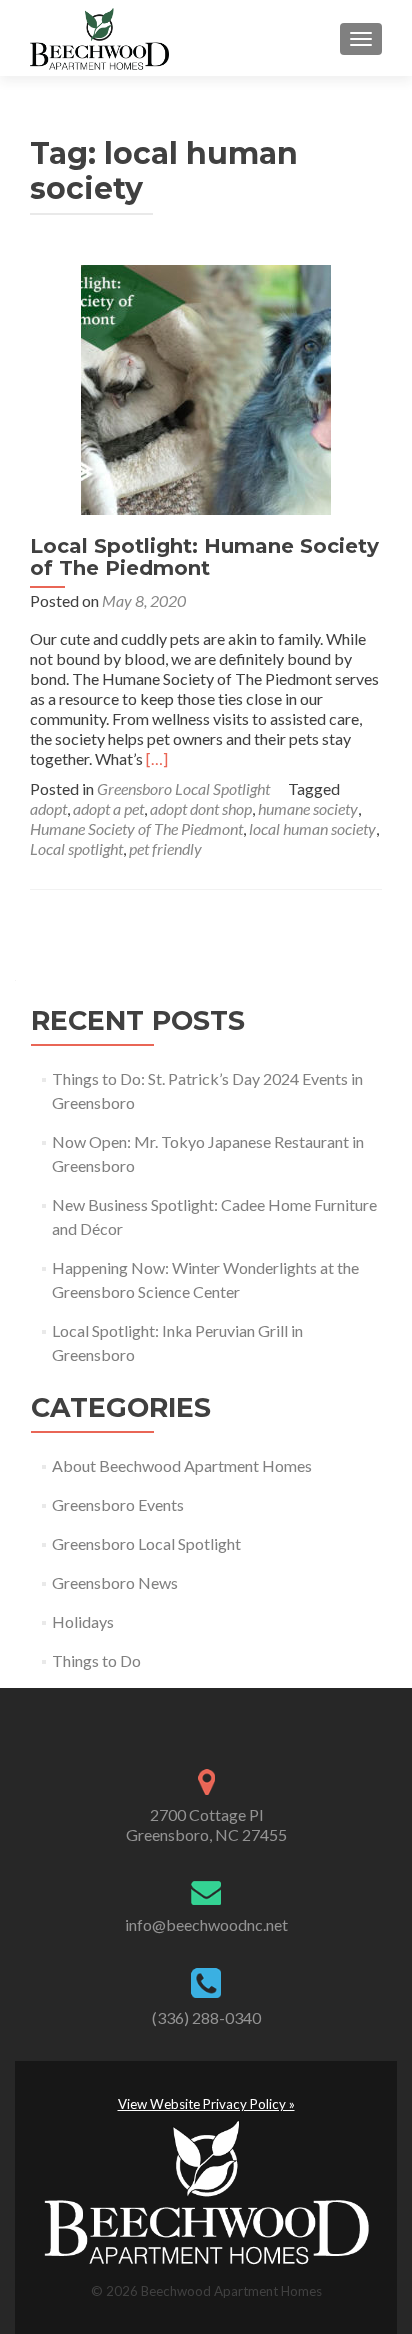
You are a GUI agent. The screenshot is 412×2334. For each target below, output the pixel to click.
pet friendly (165, 848)
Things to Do (96, 1660)
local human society (312, 828)
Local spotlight (76, 848)
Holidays (83, 1621)
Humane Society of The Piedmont (136, 828)
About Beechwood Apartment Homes (182, 1465)
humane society (308, 808)
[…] (157, 758)
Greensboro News (115, 1582)
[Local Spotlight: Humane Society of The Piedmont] (206, 387)
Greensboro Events (118, 1504)
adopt (48, 808)
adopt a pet (108, 808)
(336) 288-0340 (206, 2017)
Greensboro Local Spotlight (183, 788)
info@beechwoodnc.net (206, 1924)
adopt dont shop (201, 808)
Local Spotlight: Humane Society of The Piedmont (204, 557)
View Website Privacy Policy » (206, 2104)
